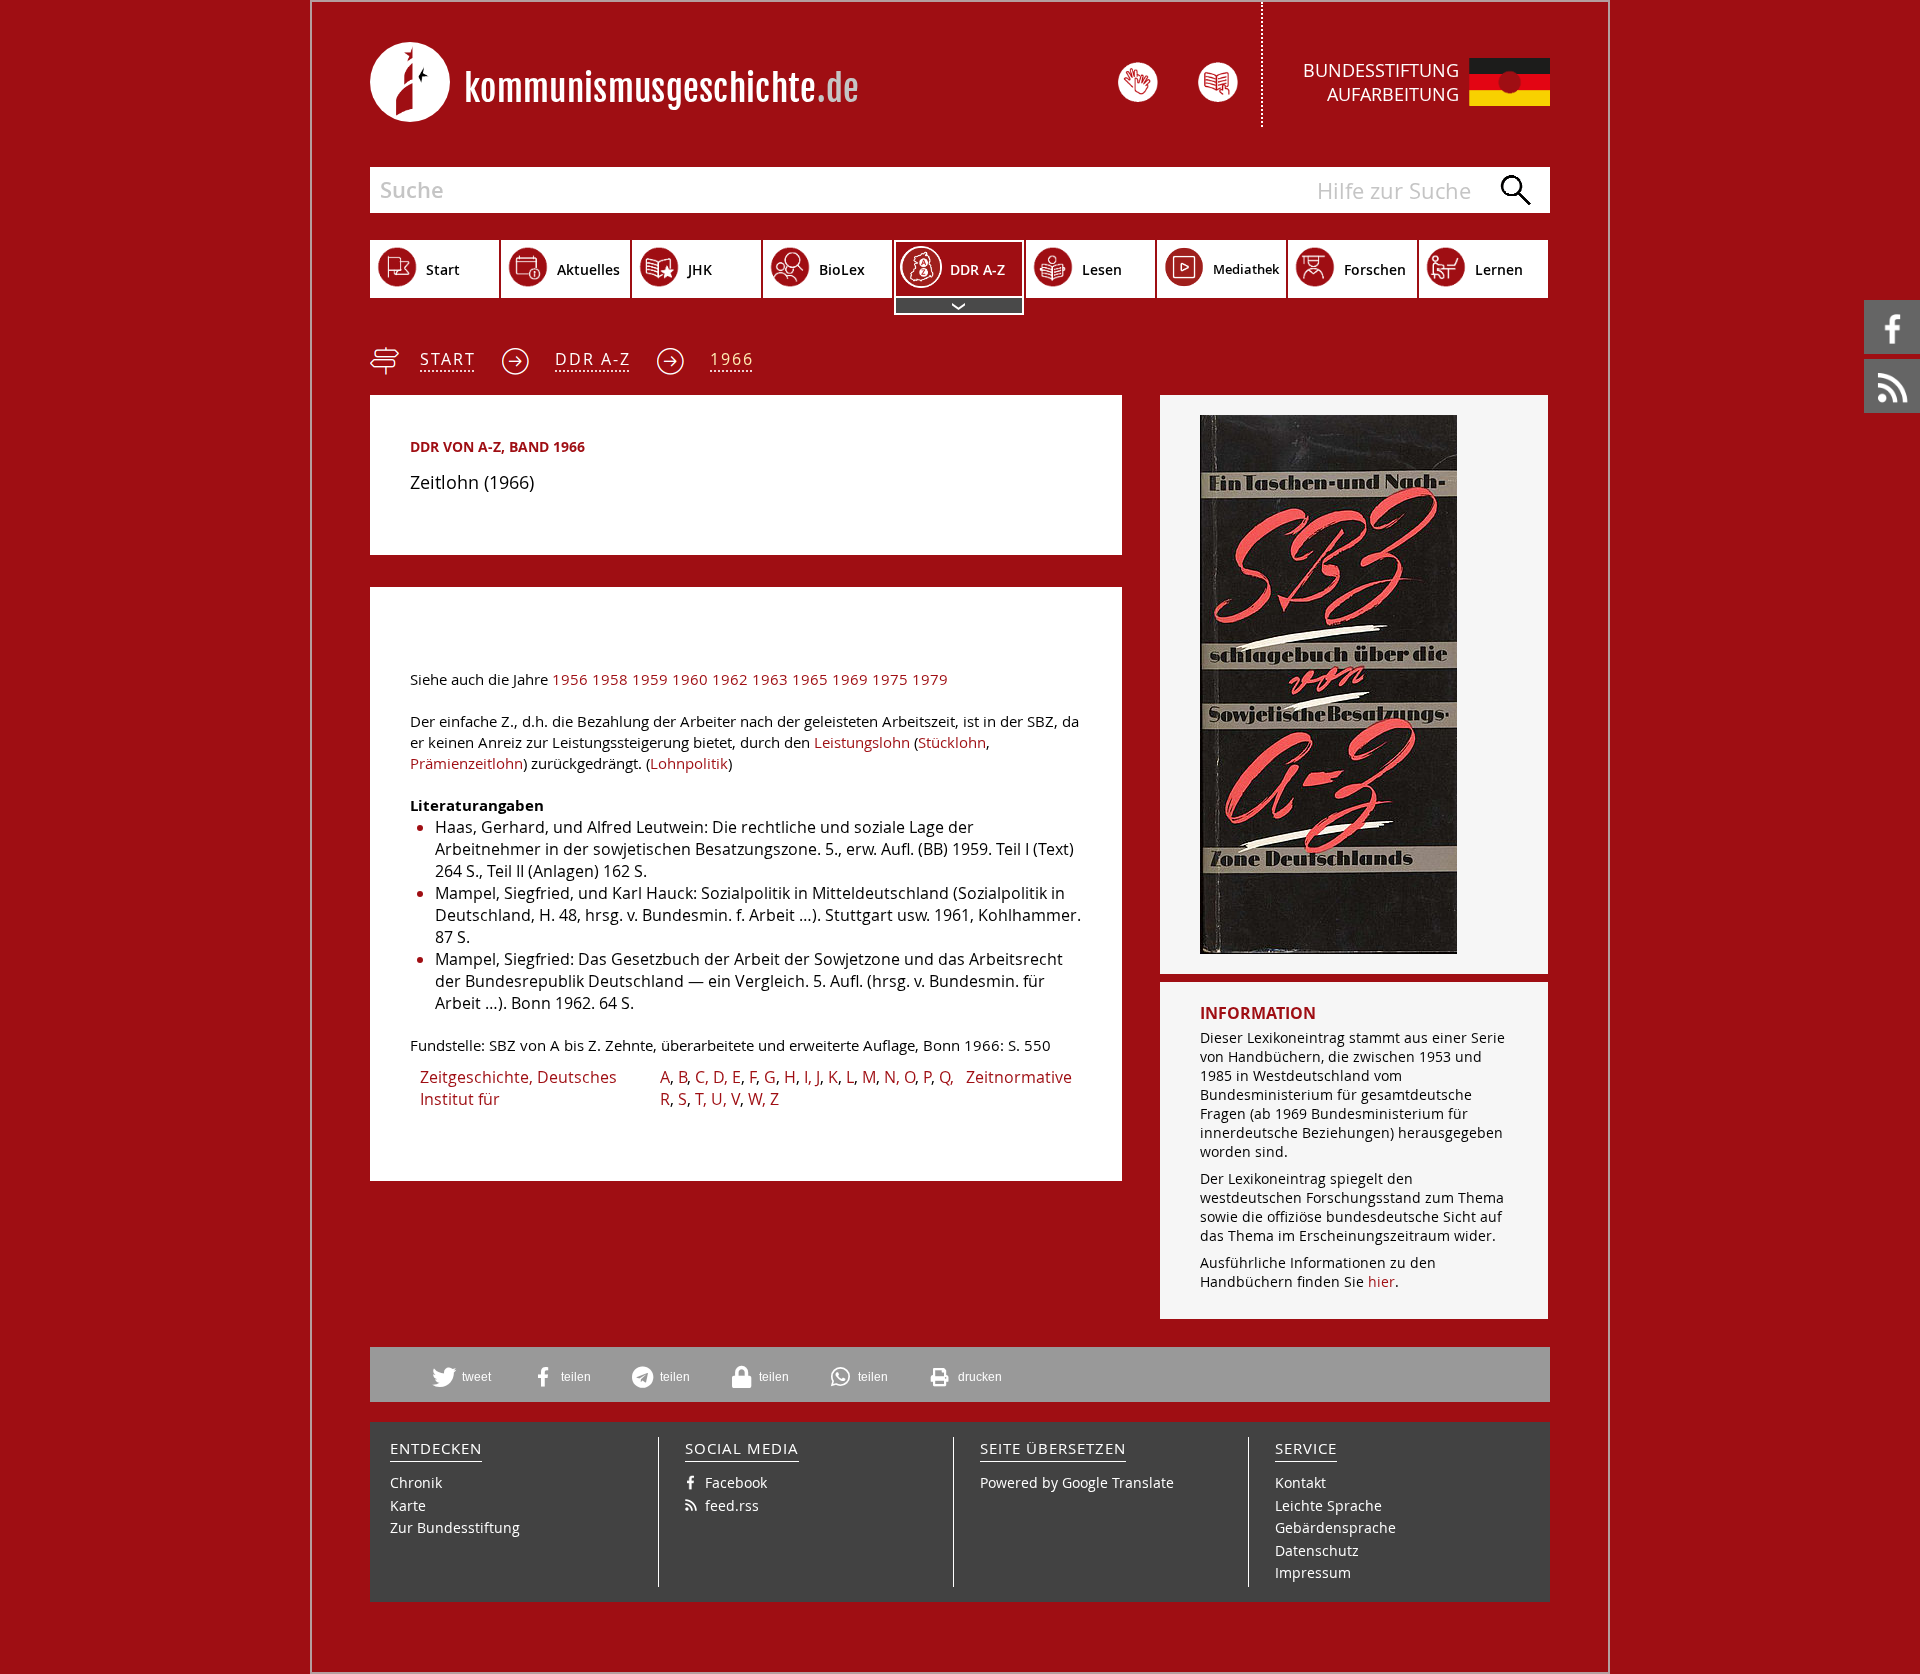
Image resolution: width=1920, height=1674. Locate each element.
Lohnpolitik (689, 763)
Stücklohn (952, 742)
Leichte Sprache (1328, 1505)
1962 (730, 679)
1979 (930, 679)
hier (1381, 1281)
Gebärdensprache (1335, 1527)
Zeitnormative (1019, 1077)
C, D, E (718, 1077)
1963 (770, 679)
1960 (690, 679)
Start (448, 359)
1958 (610, 679)
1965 (810, 679)
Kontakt (1300, 1482)
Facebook (1867, 300)
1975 (890, 679)
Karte (408, 1505)
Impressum (1313, 1572)
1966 (732, 359)
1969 (850, 679)
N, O (899, 1077)
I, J (812, 1077)
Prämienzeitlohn (466, 763)
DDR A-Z (593, 359)
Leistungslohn (862, 742)
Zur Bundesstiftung (455, 1527)
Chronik (416, 1482)
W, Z (763, 1099)
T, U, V (717, 1099)
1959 (650, 679)
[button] (469, 1377)
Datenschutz (1317, 1550)
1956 (570, 679)
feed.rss (1865, 359)
